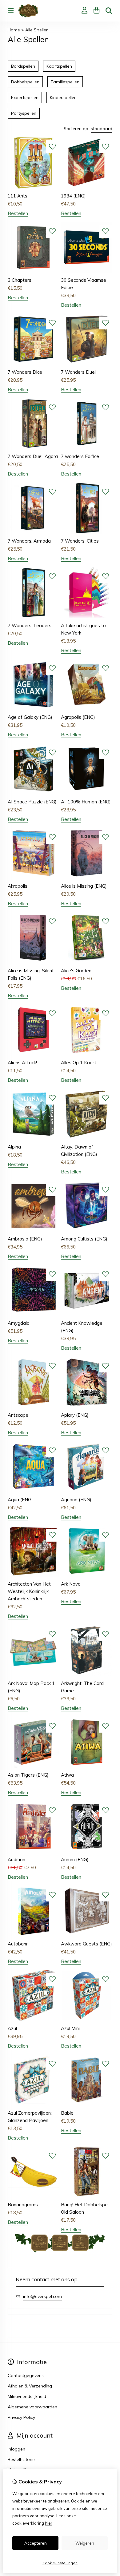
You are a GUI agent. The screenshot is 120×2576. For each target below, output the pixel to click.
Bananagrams (23, 2205)
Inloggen (16, 2449)
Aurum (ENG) (75, 1859)
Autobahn (18, 1944)
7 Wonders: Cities (80, 541)
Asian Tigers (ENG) (28, 1775)
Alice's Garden (76, 971)
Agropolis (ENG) (78, 717)
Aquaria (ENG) (76, 1500)
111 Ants (18, 196)
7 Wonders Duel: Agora (33, 456)
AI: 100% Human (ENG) (86, 802)
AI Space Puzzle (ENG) (32, 802)
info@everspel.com (42, 2296)
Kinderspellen (63, 98)
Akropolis (18, 886)
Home (14, 30)
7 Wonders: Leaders (30, 625)
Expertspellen (25, 98)
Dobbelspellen (25, 82)
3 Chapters (20, 280)
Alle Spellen (37, 30)
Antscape (18, 1415)
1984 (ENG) (73, 196)
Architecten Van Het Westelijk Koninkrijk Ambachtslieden (29, 1591)
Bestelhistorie (21, 2459)
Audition (16, 1859)
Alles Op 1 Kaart (79, 1063)
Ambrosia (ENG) (25, 1239)
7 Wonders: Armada (29, 541)
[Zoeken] (109, 11)
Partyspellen (24, 113)
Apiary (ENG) (75, 1415)
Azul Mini (70, 2028)
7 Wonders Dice (25, 372)
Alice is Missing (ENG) (84, 886)
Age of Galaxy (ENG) (30, 717)
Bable (67, 2113)
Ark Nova (71, 1584)
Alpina (14, 1147)
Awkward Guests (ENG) (86, 1944)
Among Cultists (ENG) (84, 1239)
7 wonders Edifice (80, 456)
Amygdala (19, 1323)
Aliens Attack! (22, 1063)
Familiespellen (65, 82)
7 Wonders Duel (78, 372)
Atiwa (67, 1775)
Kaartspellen (59, 66)
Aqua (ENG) (20, 1500)
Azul (12, 2028)
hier (49, 2523)
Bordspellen (23, 66)
